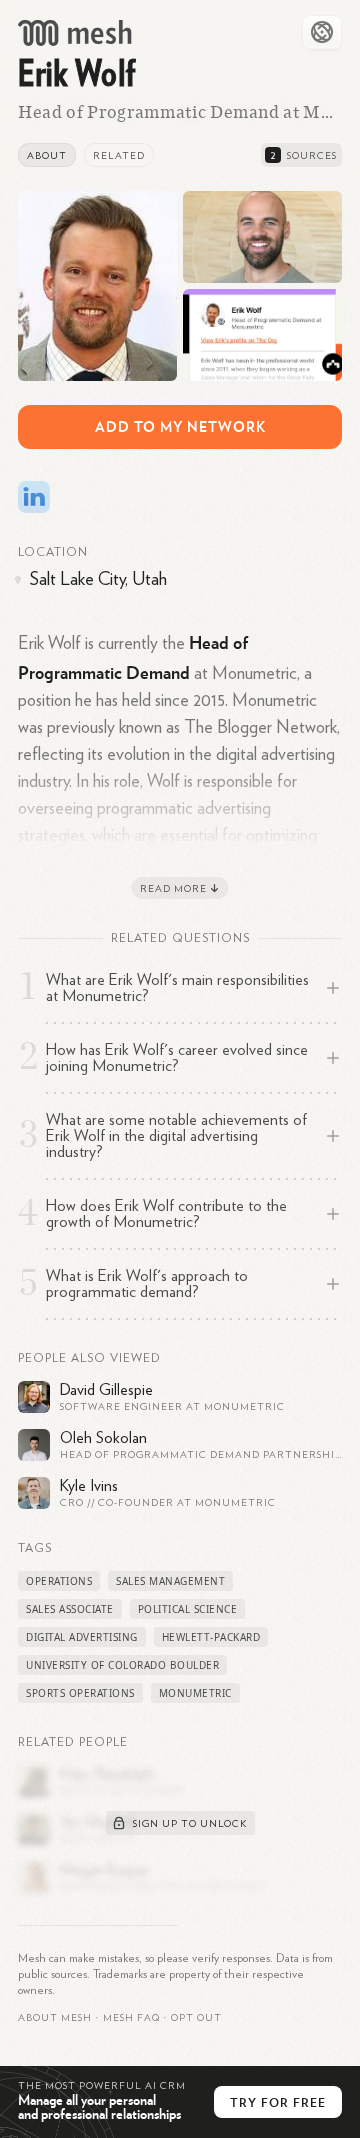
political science (188, 1609)
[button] (131, 2018)
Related (119, 156)
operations (59, 1581)
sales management (170, 1581)
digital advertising (82, 1637)
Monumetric (195, 1693)
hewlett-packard (211, 1637)
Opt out (196, 2018)
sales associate (70, 1609)
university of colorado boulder (122, 1665)
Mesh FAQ (131, 2018)
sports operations (80, 1693)
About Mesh (55, 2018)
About (47, 156)
